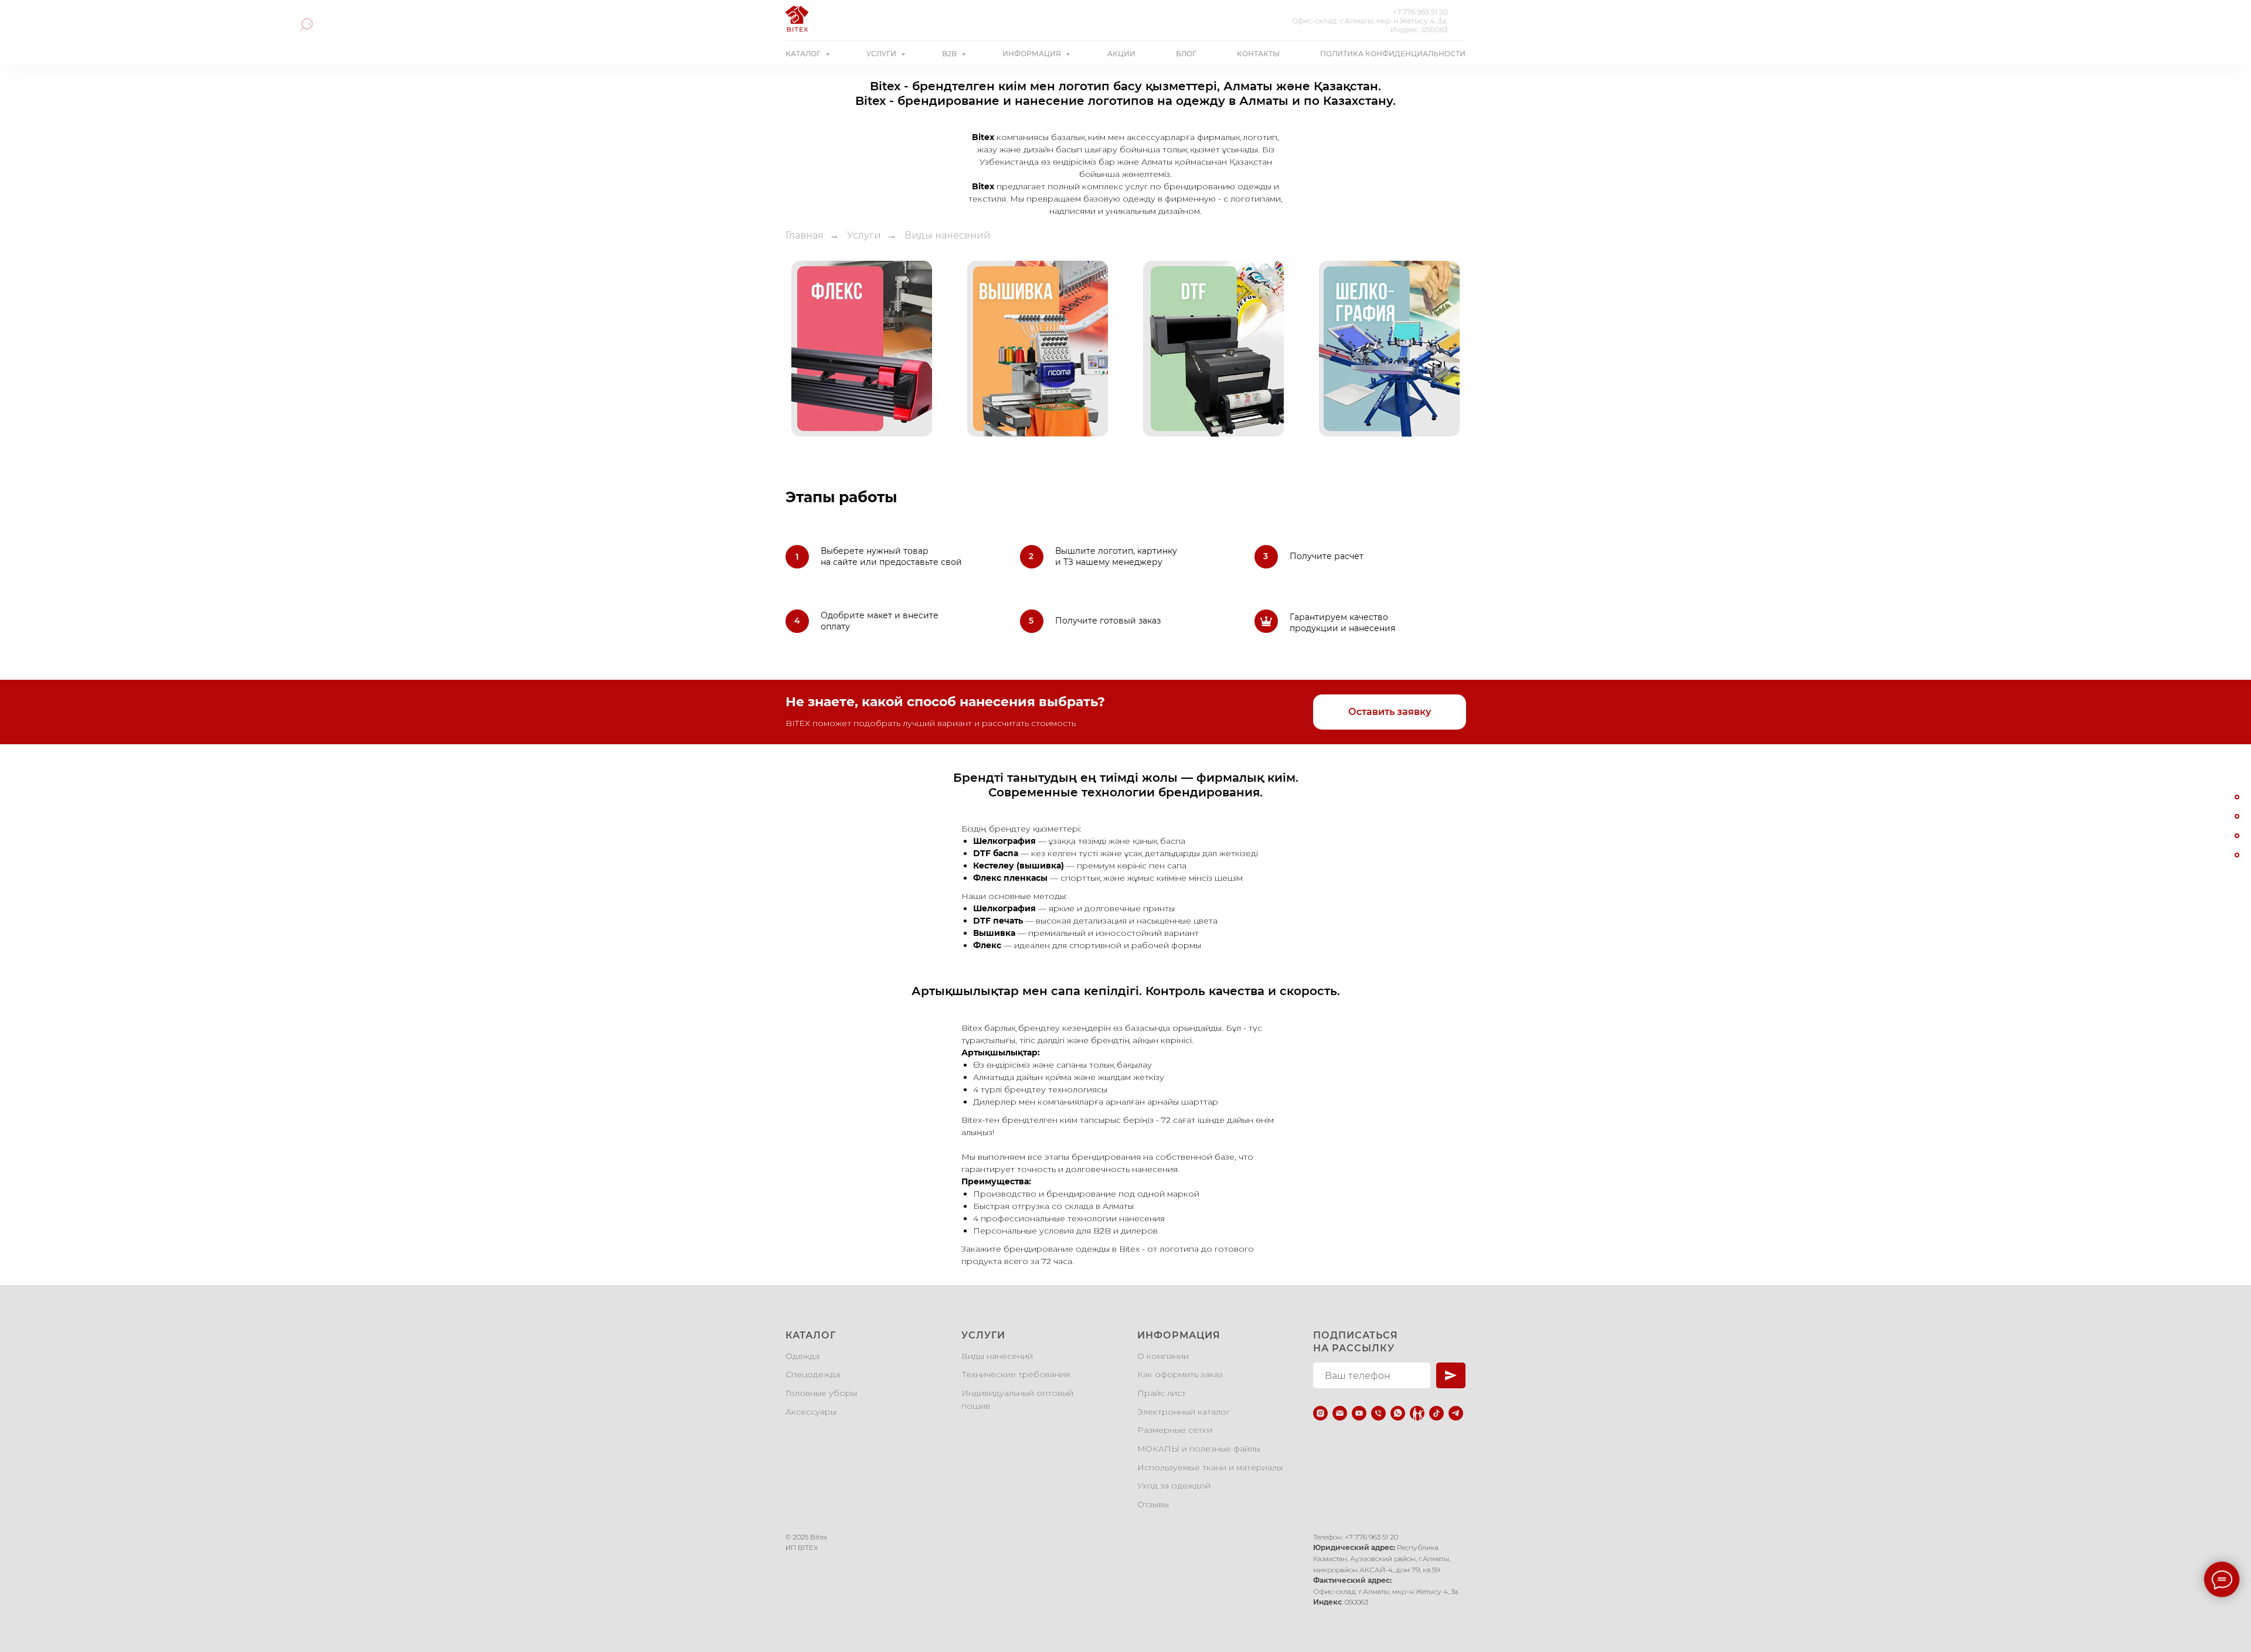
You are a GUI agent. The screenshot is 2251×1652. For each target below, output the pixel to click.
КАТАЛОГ (804, 54)
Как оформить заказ (1180, 1374)
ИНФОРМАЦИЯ (1033, 54)
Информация (1179, 1335)
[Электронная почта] (1340, 1413)
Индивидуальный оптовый (1017, 1393)
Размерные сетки (1175, 1430)
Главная (805, 235)
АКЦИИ (1121, 54)
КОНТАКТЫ (1258, 54)
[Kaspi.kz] (1417, 1413)
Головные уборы (821, 1393)
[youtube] (1359, 1413)
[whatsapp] (1398, 1413)
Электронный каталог (1184, 1412)
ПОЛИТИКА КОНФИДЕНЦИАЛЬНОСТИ (1393, 54)
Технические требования (1016, 1374)
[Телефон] (1378, 1413)
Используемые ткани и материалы (1210, 1467)
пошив (976, 1406)
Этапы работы (841, 497)
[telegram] (1456, 1413)
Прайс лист (1162, 1393)
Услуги (864, 235)
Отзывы (1153, 1504)
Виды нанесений (997, 1356)
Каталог (811, 1335)
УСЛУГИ (882, 54)
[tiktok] (1436, 1413)
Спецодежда (813, 1374)
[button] (1390, 712)
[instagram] (1320, 1413)
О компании (1163, 1356)
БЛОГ (1186, 54)
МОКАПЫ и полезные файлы (1199, 1449)
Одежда (803, 1356)
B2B (950, 54)
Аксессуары (811, 1412)
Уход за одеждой (1174, 1486)
